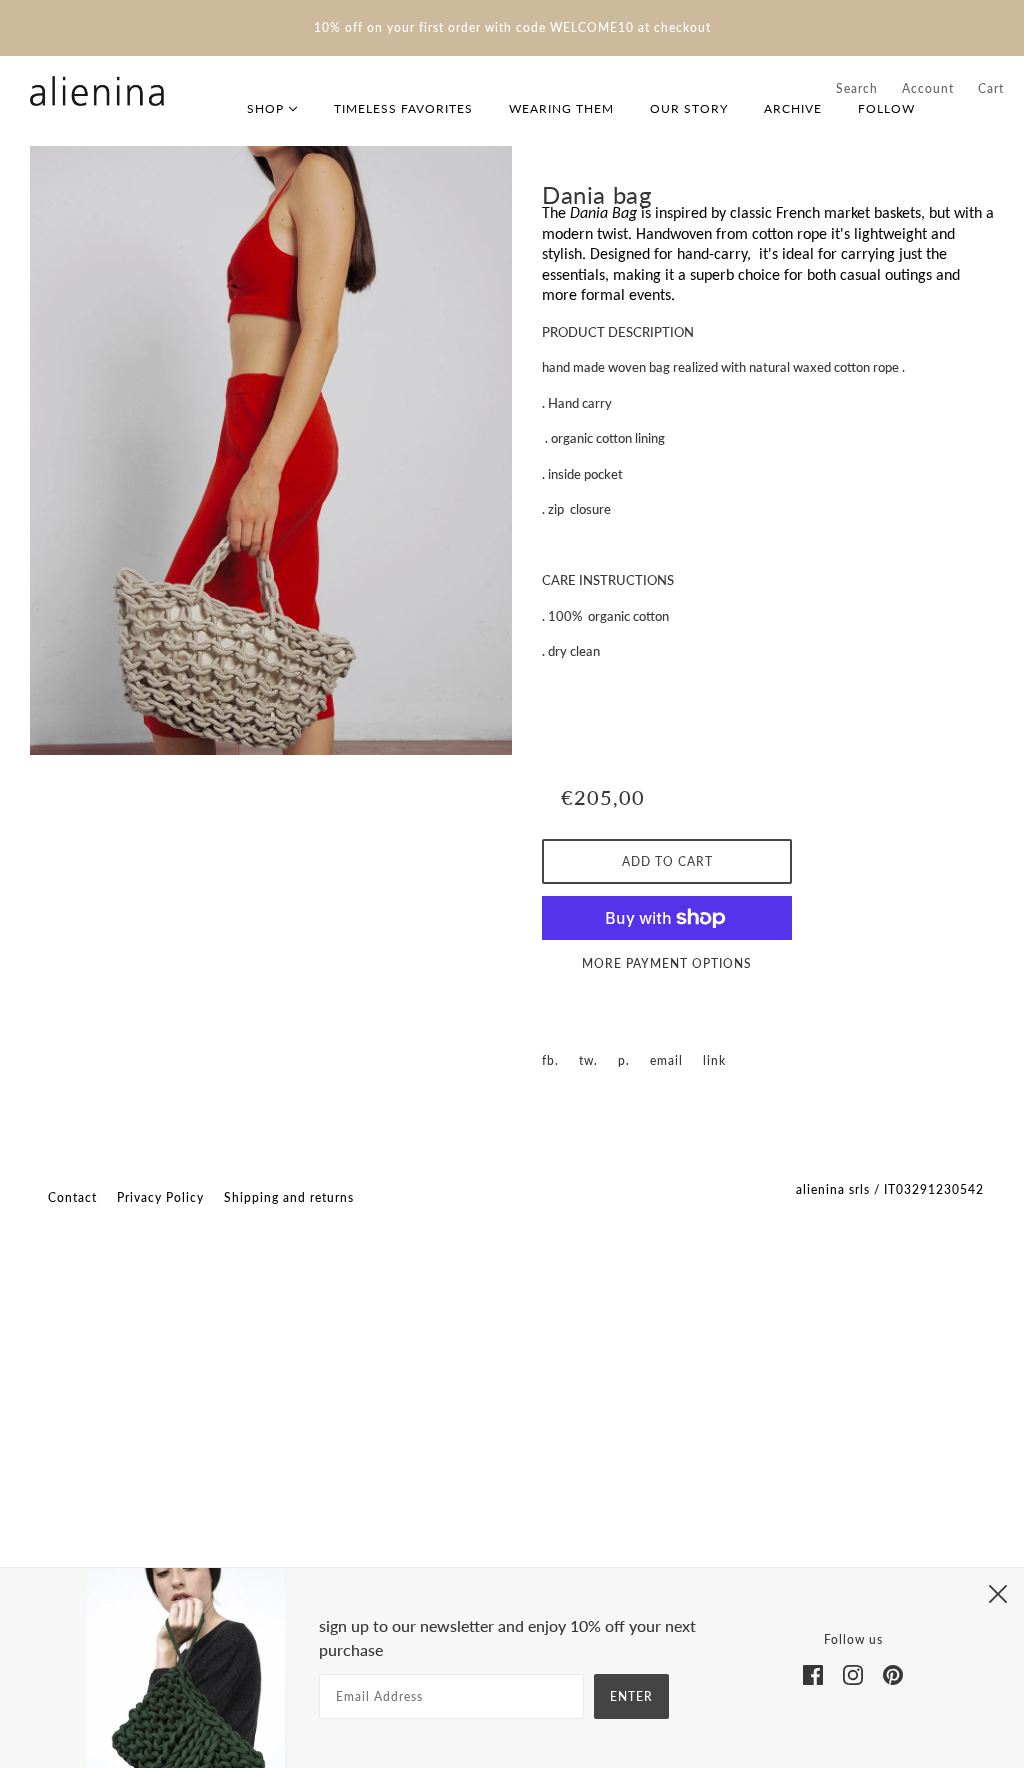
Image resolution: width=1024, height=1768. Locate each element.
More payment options (667, 963)
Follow (886, 108)
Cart (991, 88)
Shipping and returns (289, 1197)
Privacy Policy (160, 1197)
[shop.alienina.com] (97, 91)
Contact (72, 1197)
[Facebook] (813, 1673)
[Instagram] (853, 1673)
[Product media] (271, 450)
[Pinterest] (893, 1673)
